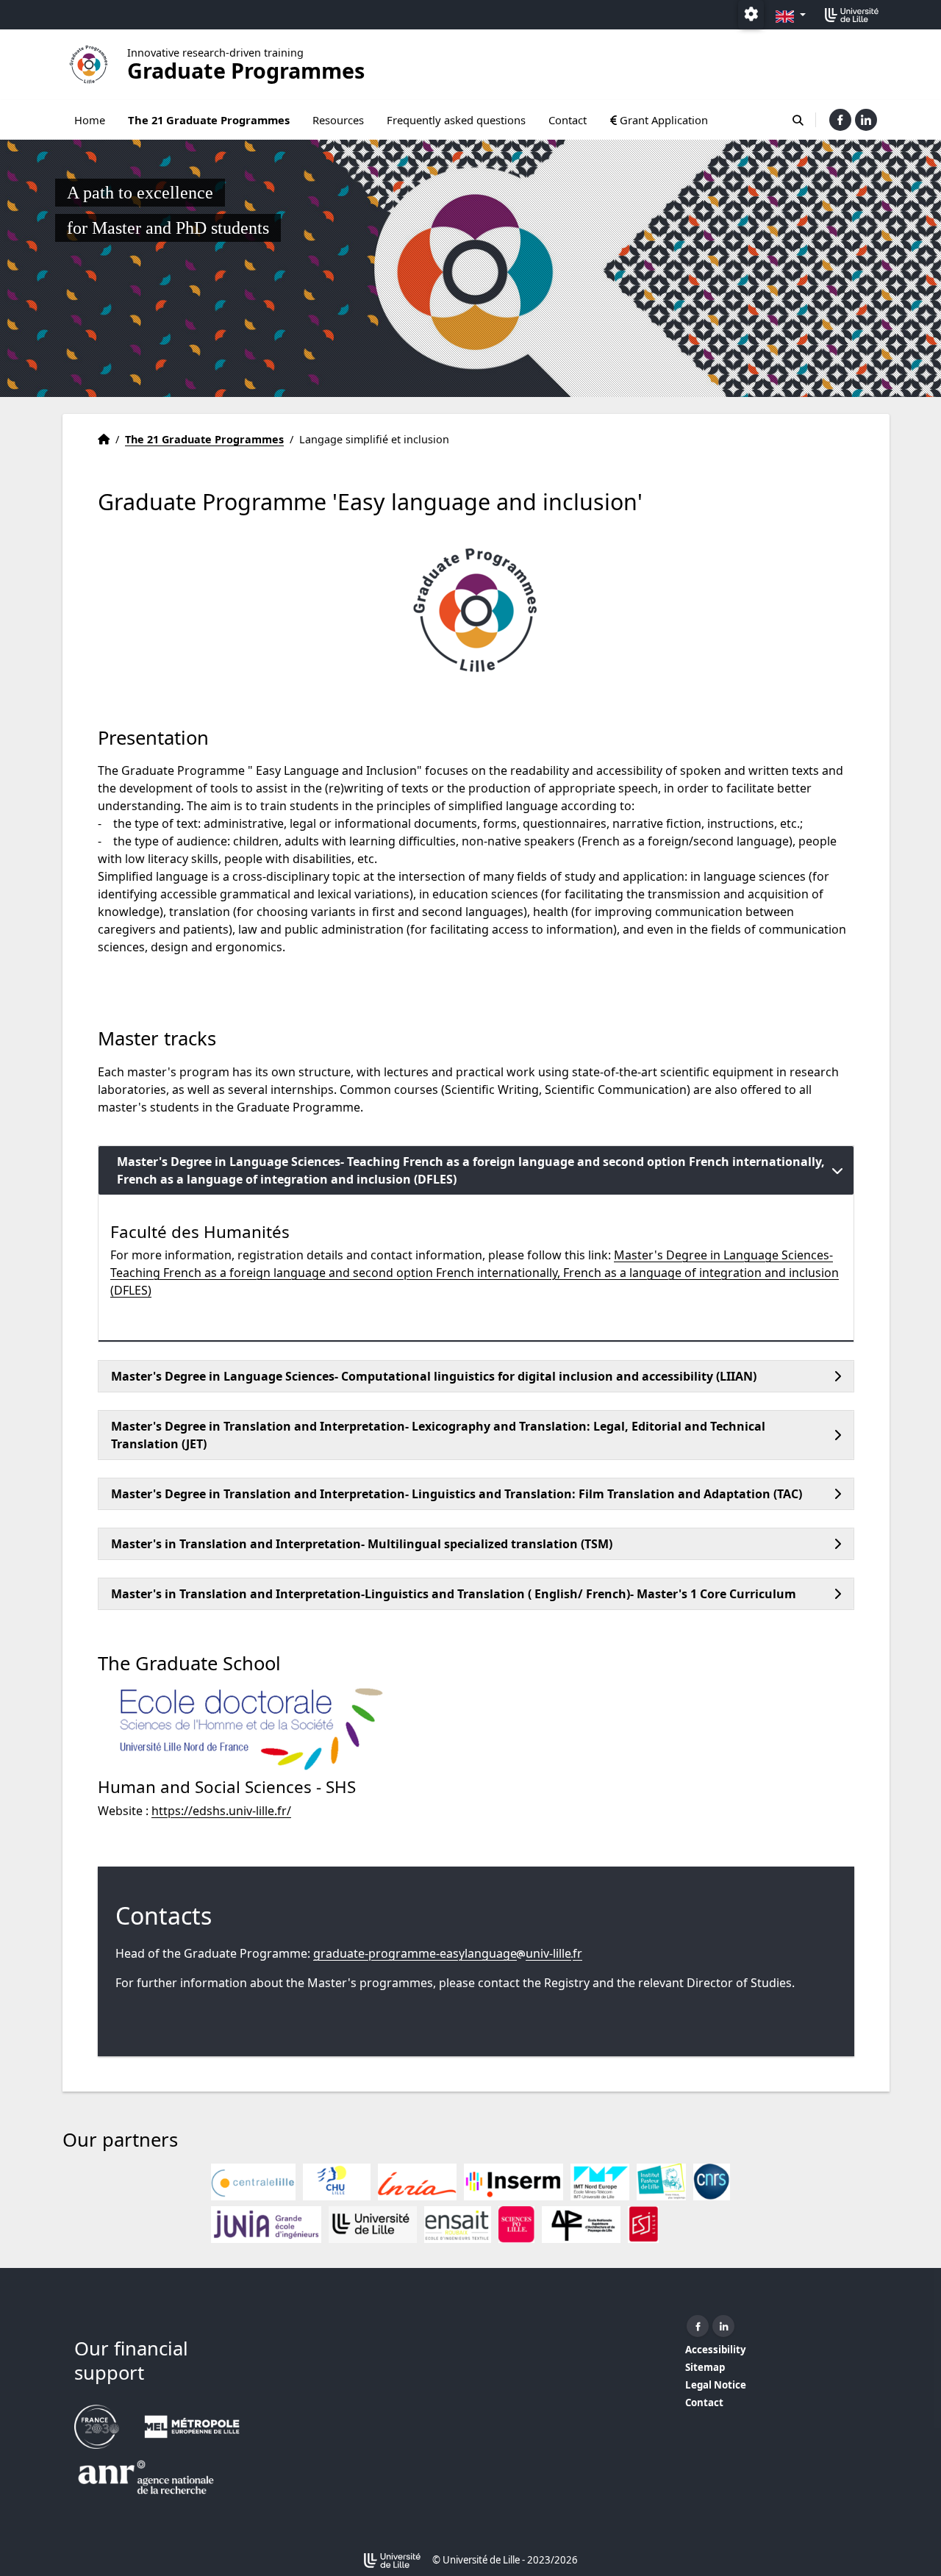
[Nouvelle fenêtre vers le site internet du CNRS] (712, 2182)
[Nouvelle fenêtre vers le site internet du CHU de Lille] (337, 2182)
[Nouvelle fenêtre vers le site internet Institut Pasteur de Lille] (661, 2182)
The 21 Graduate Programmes (209, 120)
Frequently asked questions (456, 120)
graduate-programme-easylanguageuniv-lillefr (448, 1953)
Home (90, 120)
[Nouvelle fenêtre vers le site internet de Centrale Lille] (253, 2182)
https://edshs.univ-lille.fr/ (221, 1811)
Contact (568, 120)
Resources (338, 120)
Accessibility (716, 2350)
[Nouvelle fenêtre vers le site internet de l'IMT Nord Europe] (600, 2182)
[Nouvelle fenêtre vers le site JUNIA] (266, 2225)
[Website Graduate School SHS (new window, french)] (245, 1729)
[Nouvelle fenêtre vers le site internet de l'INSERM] (514, 2182)
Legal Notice (716, 2385)
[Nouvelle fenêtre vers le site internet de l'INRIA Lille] (417, 2182)
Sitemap (705, 2367)
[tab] (476, 1170)
